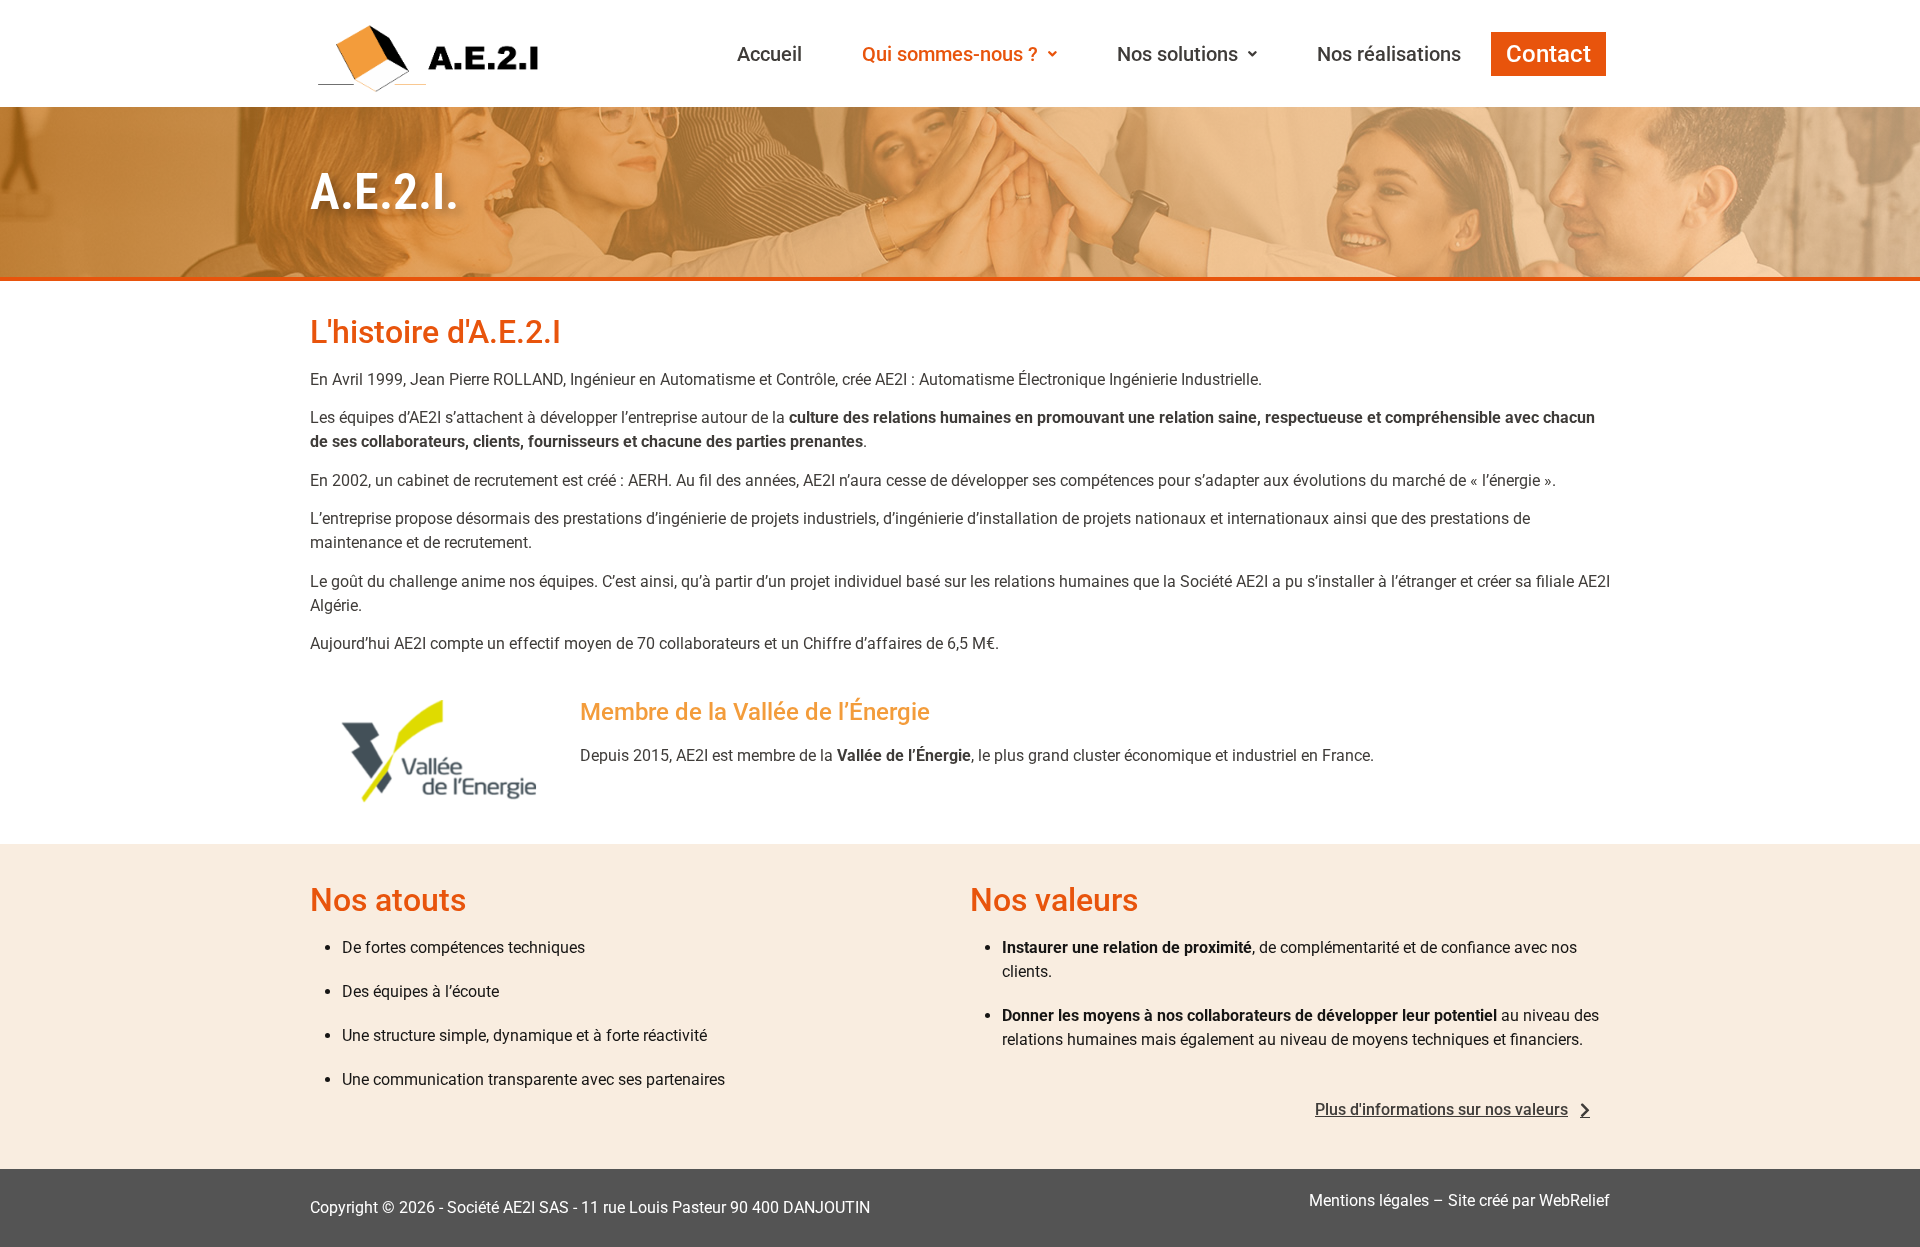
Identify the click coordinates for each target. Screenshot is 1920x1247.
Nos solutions (1177, 54)
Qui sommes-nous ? (950, 54)
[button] (959, 54)
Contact (1548, 54)
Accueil (769, 54)
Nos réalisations (1389, 54)
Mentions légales (1369, 1200)
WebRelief (1574, 1200)
